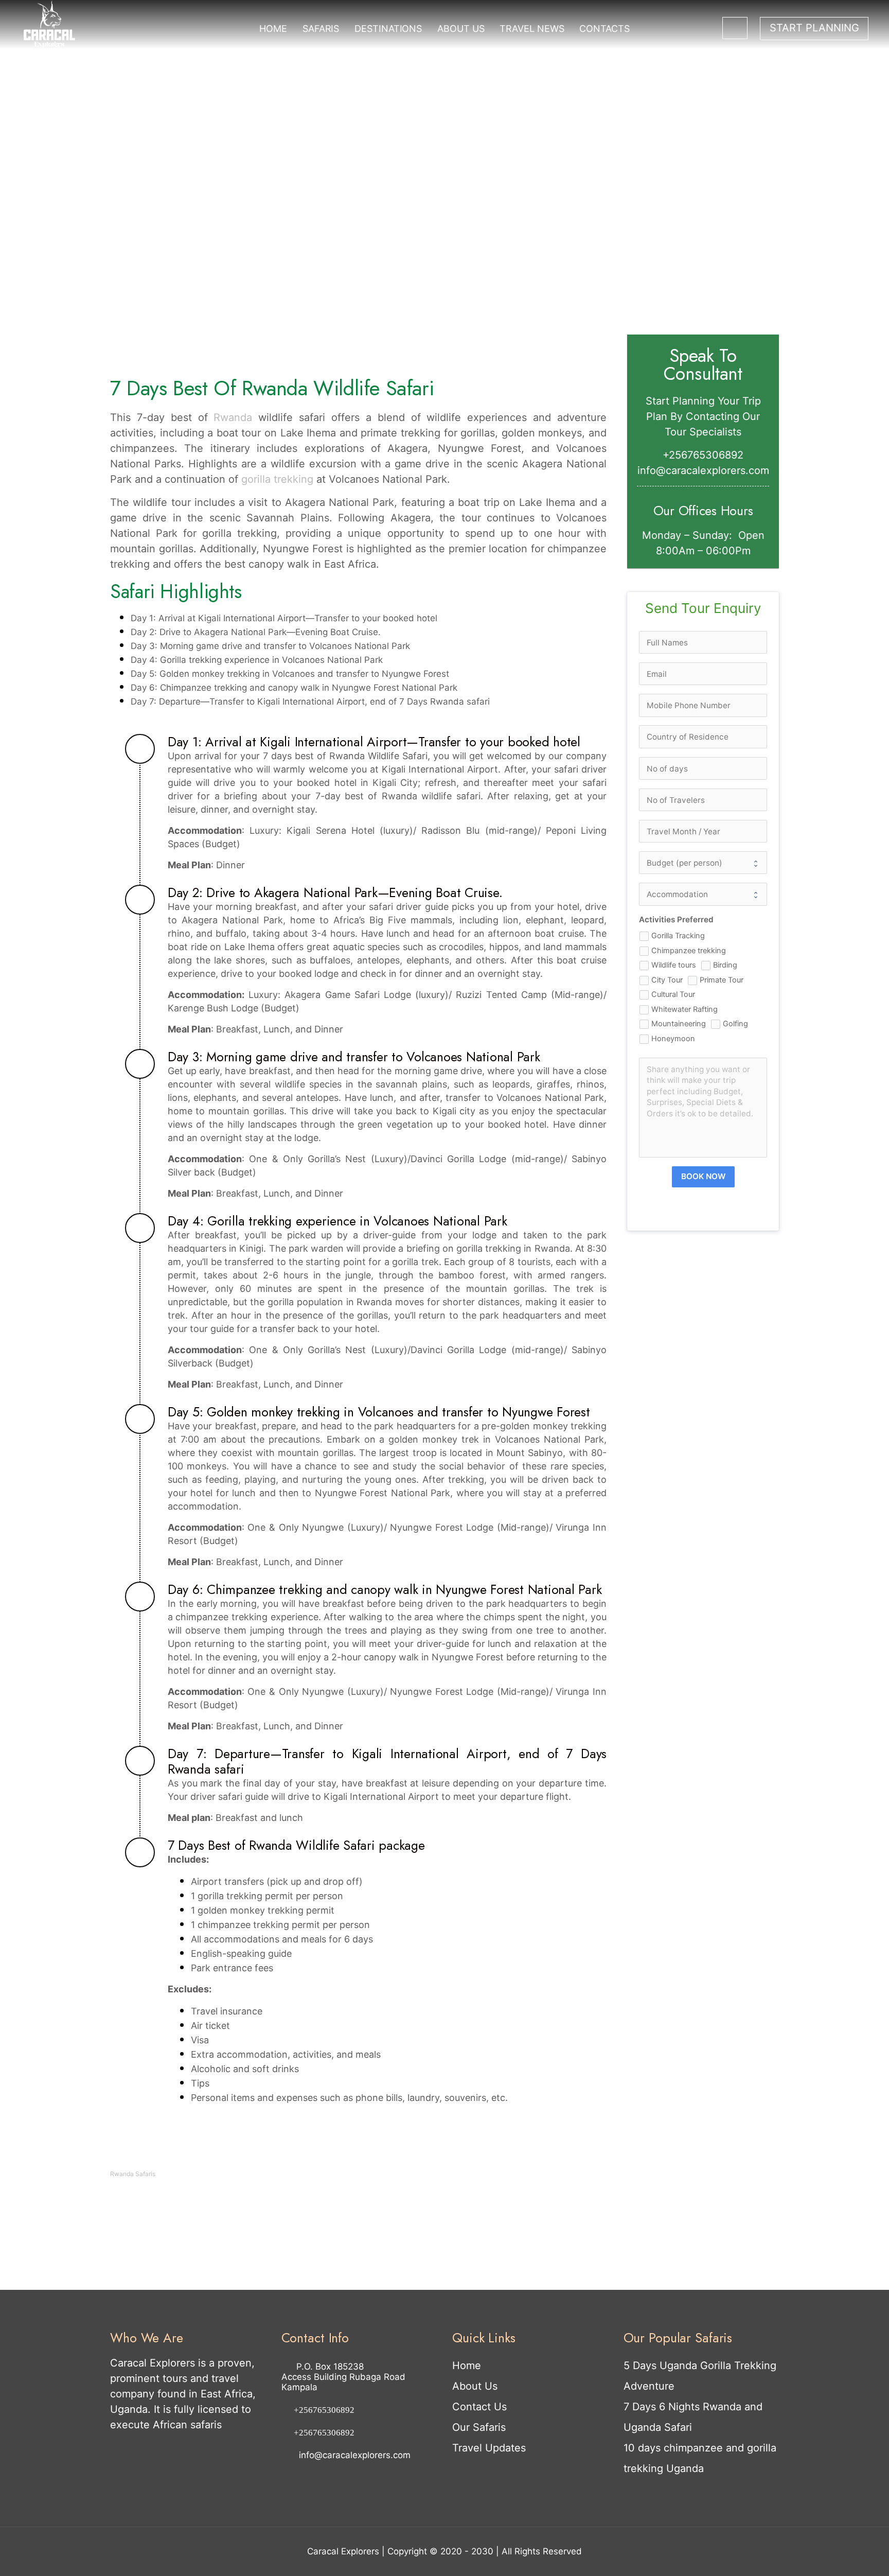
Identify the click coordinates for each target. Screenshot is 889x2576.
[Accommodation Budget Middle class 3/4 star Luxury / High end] (703, 894)
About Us (475, 2386)
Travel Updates (489, 2448)
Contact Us (479, 2407)
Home (467, 2365)
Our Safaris (479, 2427)
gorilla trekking (277, 479)
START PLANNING (814, 28)
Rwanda (233, 417)
